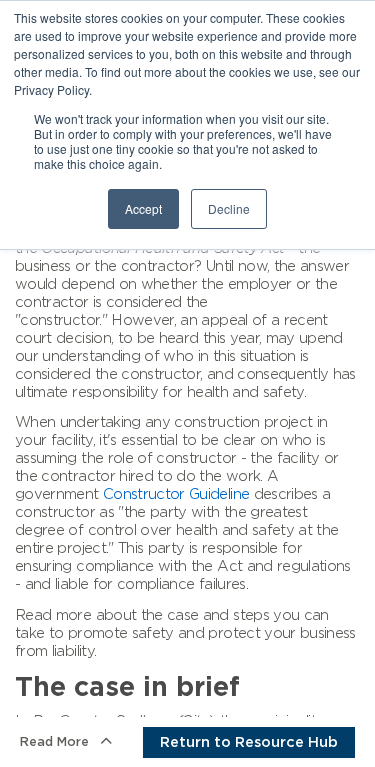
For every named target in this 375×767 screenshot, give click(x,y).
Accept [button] (143, 208)
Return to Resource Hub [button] (249, 742)
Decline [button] (229, 208)
